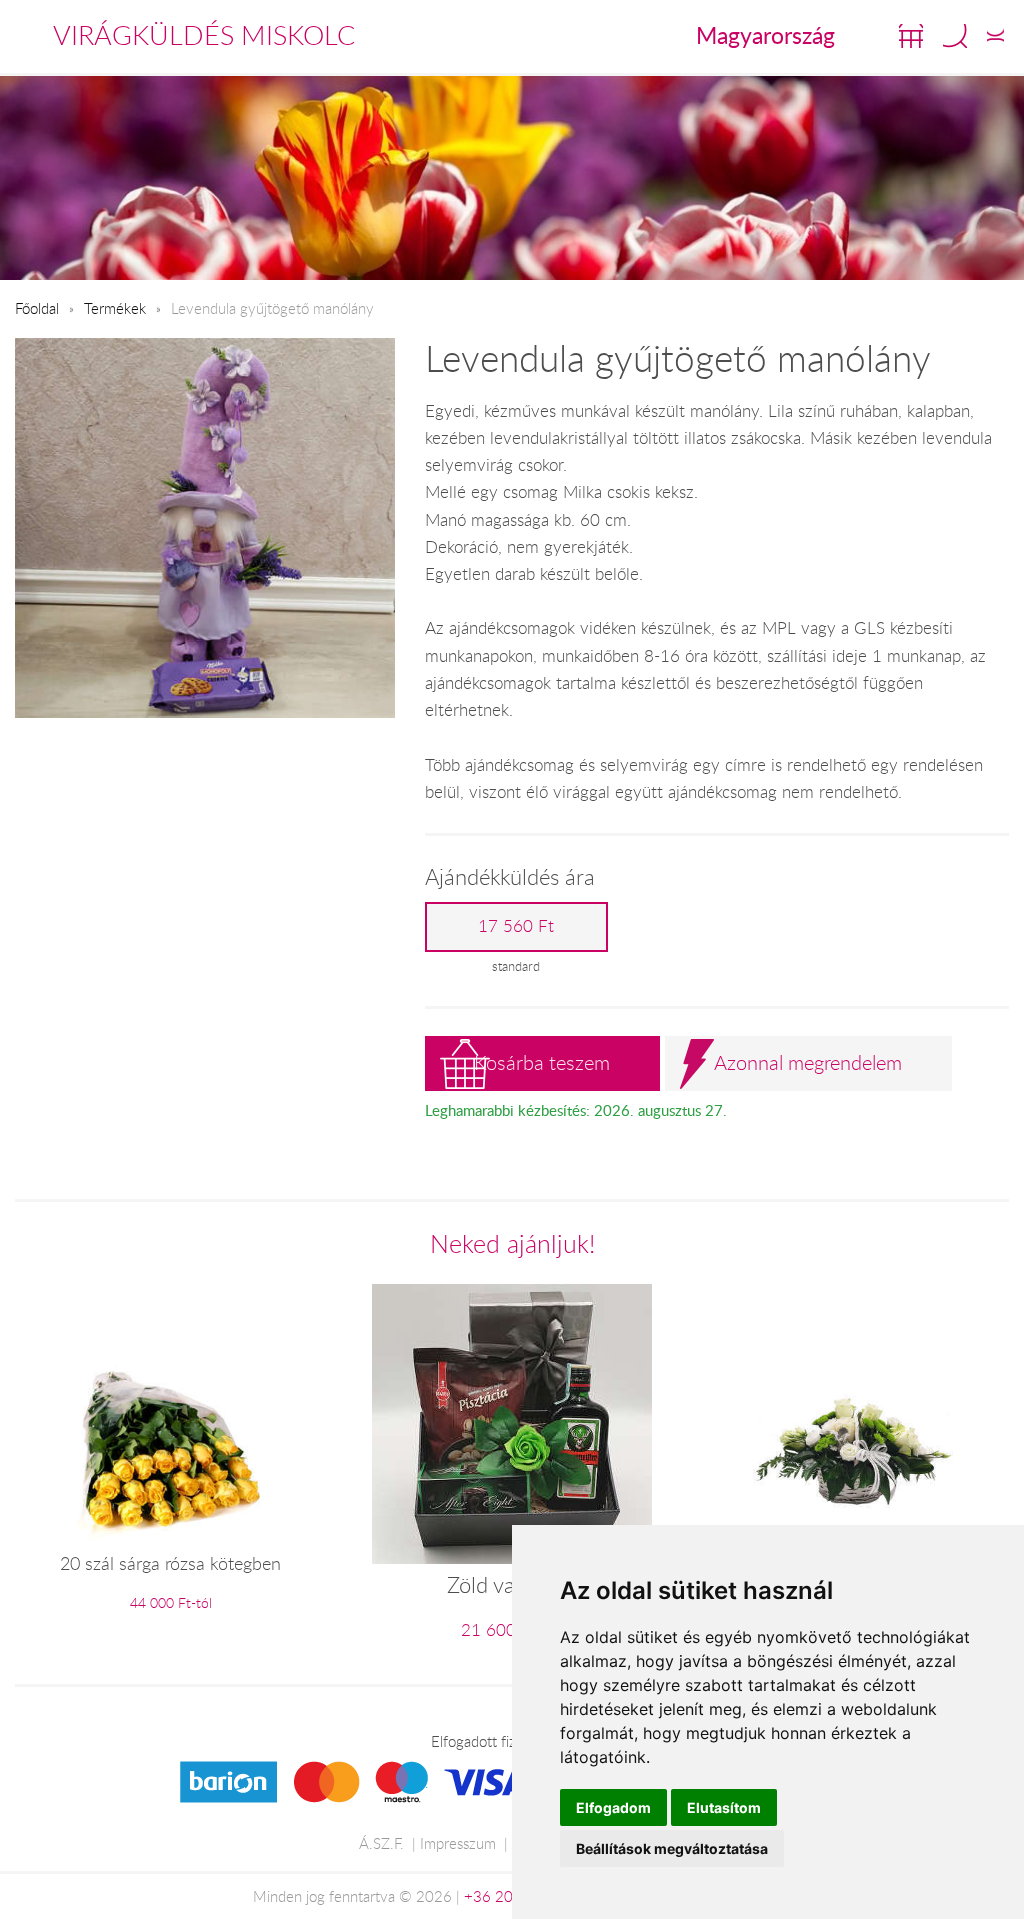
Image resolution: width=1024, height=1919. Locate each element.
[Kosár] (911, 36)
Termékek (115, 308)
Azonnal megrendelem (808, 1062)
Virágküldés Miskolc (204, 35)
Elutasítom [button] (724, 1807)
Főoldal (37, 308)
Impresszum (458, 1843)
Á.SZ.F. (381, 1843)
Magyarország (765, 35)
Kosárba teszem (542, 1062)
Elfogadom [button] (613, 1807)
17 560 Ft (516, 926)
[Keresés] (955, 36)
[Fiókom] (995, 36)
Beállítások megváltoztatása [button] (672, 1848)
